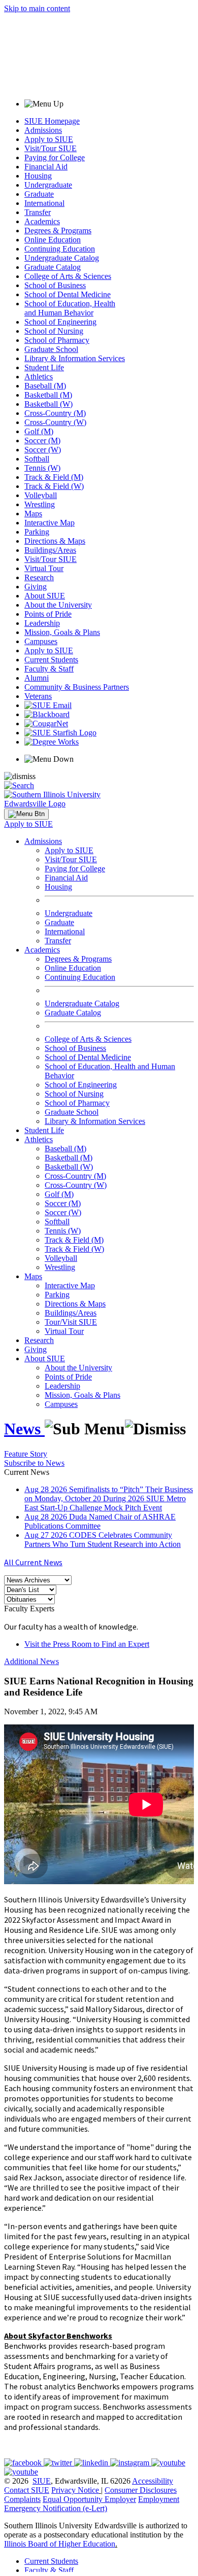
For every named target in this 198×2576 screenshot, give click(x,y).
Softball (37, 459)
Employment (159, 2499)
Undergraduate (48, 185)
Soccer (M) (42, 440)
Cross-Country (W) (55, 422)
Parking (37, 532)
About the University (58, 605)
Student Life (44, 367)
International (44, 203)
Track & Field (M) (54, 477)
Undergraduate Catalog (62, 258)
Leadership (42, 623)
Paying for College (55, 157)
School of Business (55, 285)
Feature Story (26, 1454)
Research (39, 577)
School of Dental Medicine (68, 294)
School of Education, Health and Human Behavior (70, 308)
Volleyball (41, 495)
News (24, 1429)
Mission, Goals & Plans (62, 632)
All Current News (33, 1562)
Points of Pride (48, 614)
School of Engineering (60, 322)
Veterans (38, 696)
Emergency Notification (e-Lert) (56, 2508)
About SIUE (45, 596)
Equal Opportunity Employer (89, 2499)
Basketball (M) (48, 395)
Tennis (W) (42, 468)
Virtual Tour (44, 568)
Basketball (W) (48, 404)
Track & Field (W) (54, 486)
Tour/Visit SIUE (71, 1322)
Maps (33, 514)
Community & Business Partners (77, 687)
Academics (42, 221)
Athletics (39, 377)
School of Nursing (54, 331)
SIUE (42, 2481)
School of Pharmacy (57, 340)
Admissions (43, 130)
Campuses (41, 641)
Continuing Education (60, 249)
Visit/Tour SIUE (51, 148)
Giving (36, 587)
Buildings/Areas (50, 550)
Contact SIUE (27, 2490)
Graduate (39, 194)
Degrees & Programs (58, 231)
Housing (38, 176)
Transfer (38, 212)
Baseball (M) (45, 386)
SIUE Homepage (52, 121)
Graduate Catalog (53, 267)
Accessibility (153, 2481)
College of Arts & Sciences (68, 276)
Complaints (22, 2499)
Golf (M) (39, 431)
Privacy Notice (75, 2490)
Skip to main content (37, 8)
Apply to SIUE (49, 139)
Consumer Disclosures (141, 2490)
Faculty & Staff (49, 669)
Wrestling (40, 504)
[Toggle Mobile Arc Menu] (26, 814)
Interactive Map (49, 523)
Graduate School (51, 349)
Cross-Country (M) (55, 413)
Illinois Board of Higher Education (60, 2544)
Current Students (51, 660)
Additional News (31, 1661)
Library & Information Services (75, 358)
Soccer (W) (43, 450)
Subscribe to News (34, 1463)
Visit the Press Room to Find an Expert (87, 1644)
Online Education (53, 240)
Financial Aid (46, 167)
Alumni (37, 678)
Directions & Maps (55, 541)
